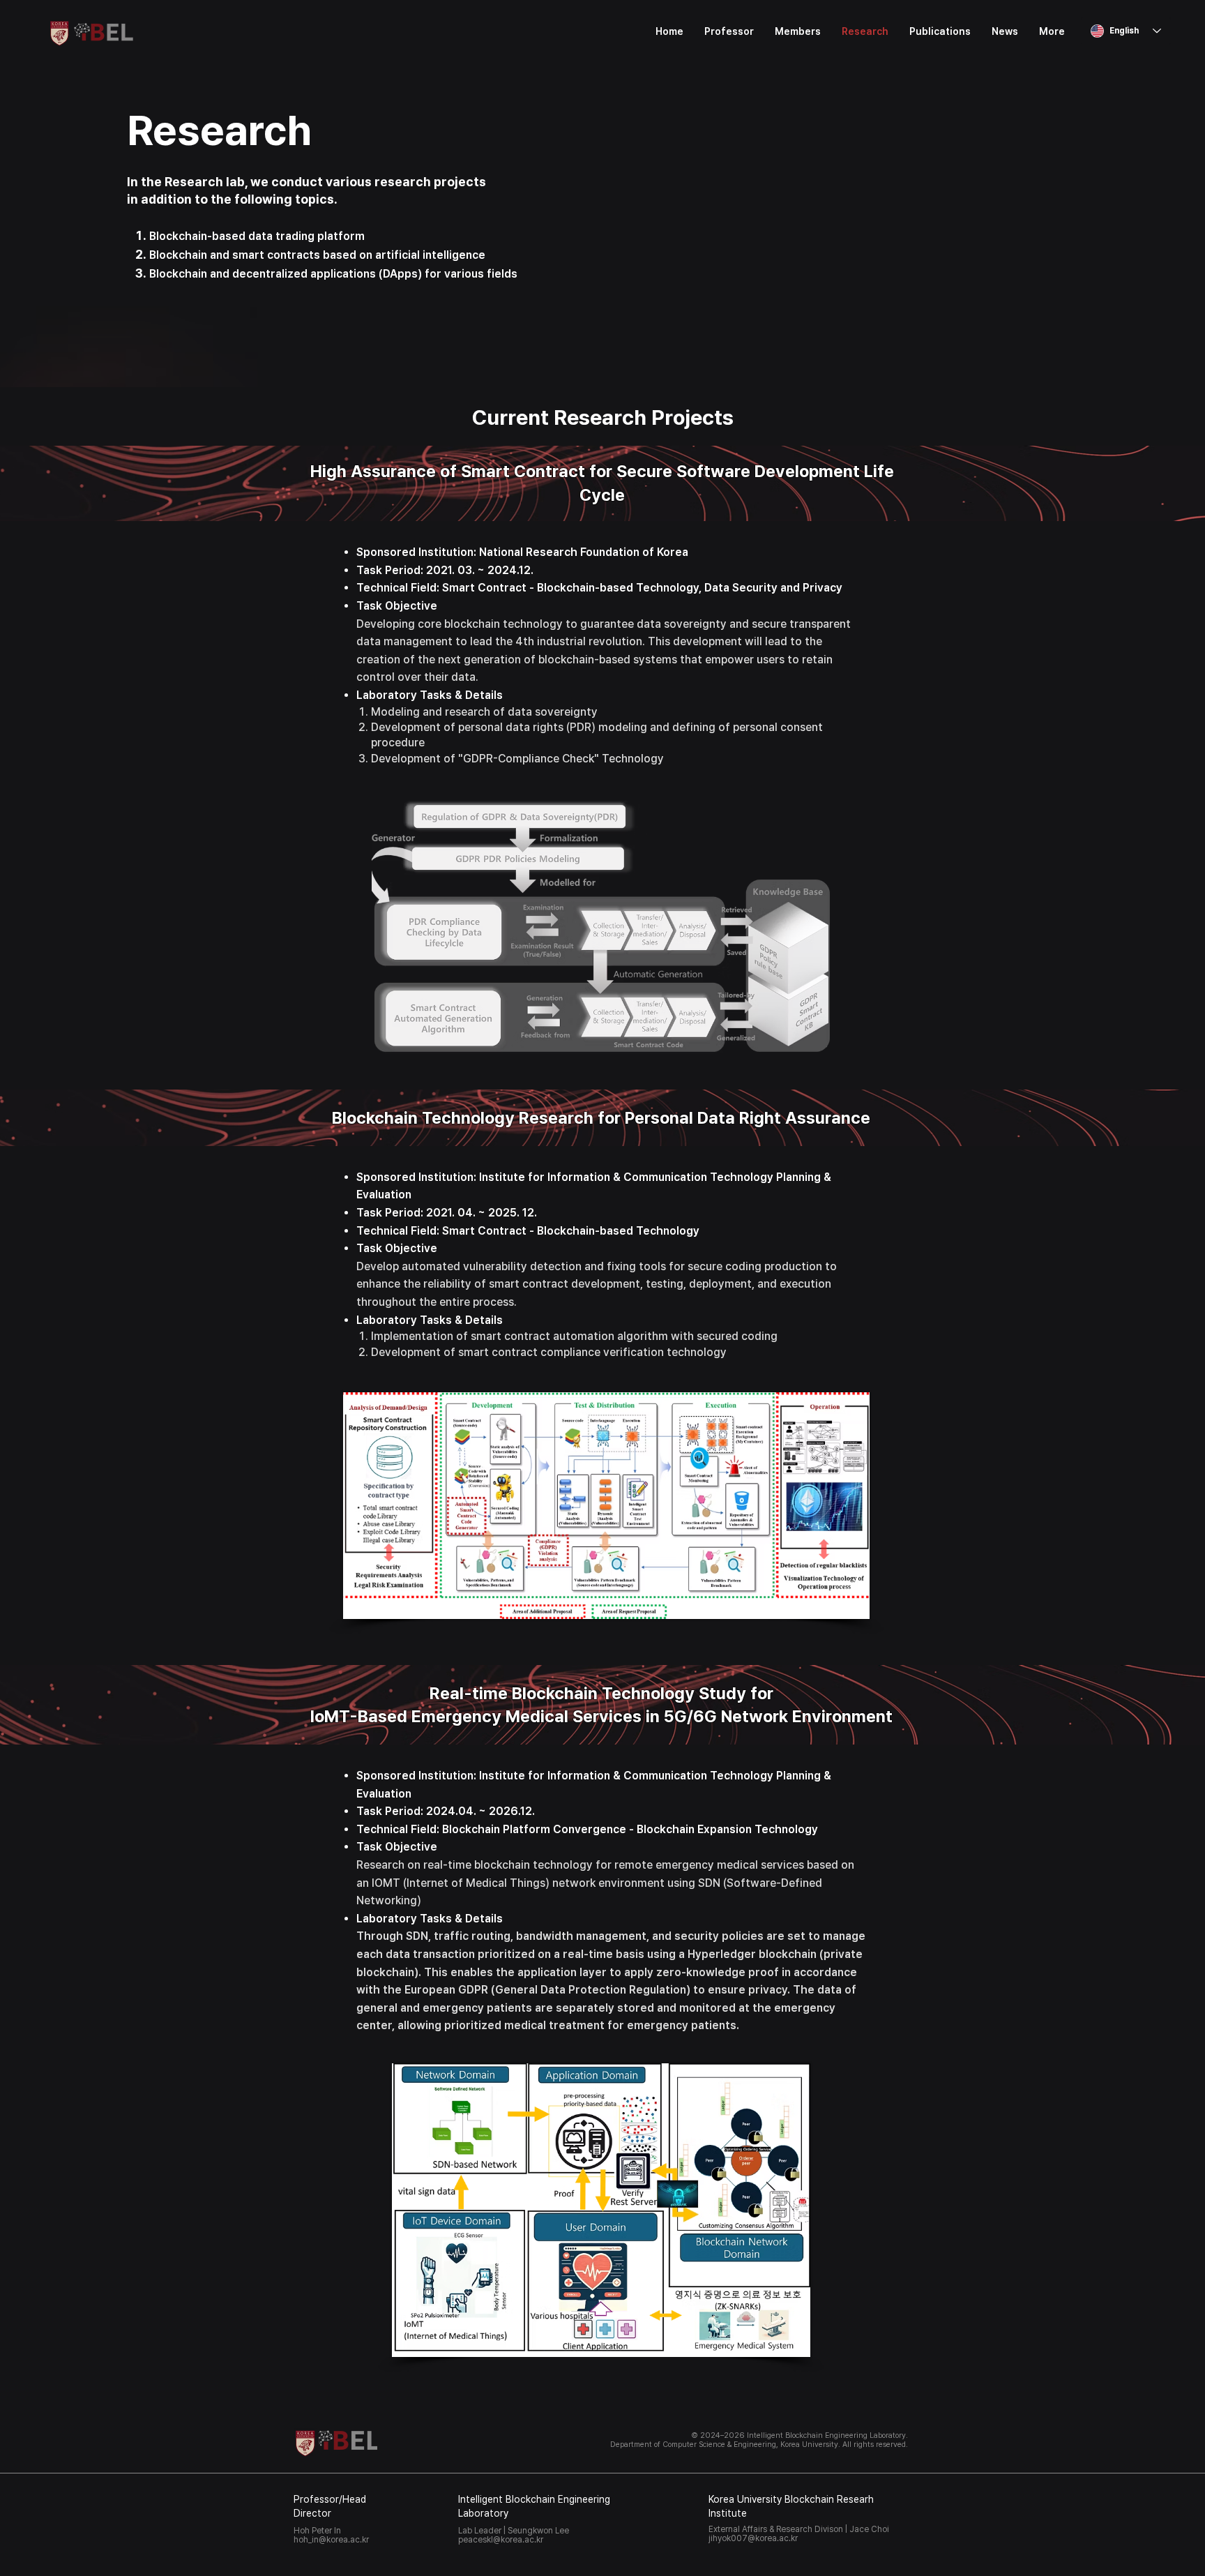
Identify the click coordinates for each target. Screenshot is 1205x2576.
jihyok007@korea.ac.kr (753, 2538)
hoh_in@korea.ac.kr (331, 2540)
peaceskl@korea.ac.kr (501, 2540)
